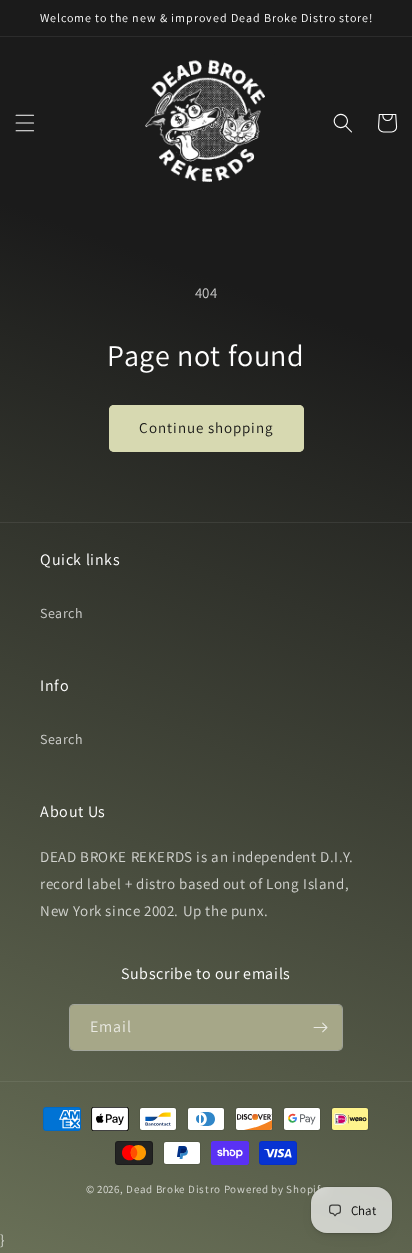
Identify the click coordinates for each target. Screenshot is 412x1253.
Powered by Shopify (275, 1189)
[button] (25, 123)
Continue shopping (206, 427)
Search (62, 613)
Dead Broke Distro (173, 1189)
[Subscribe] (320, 1027)
